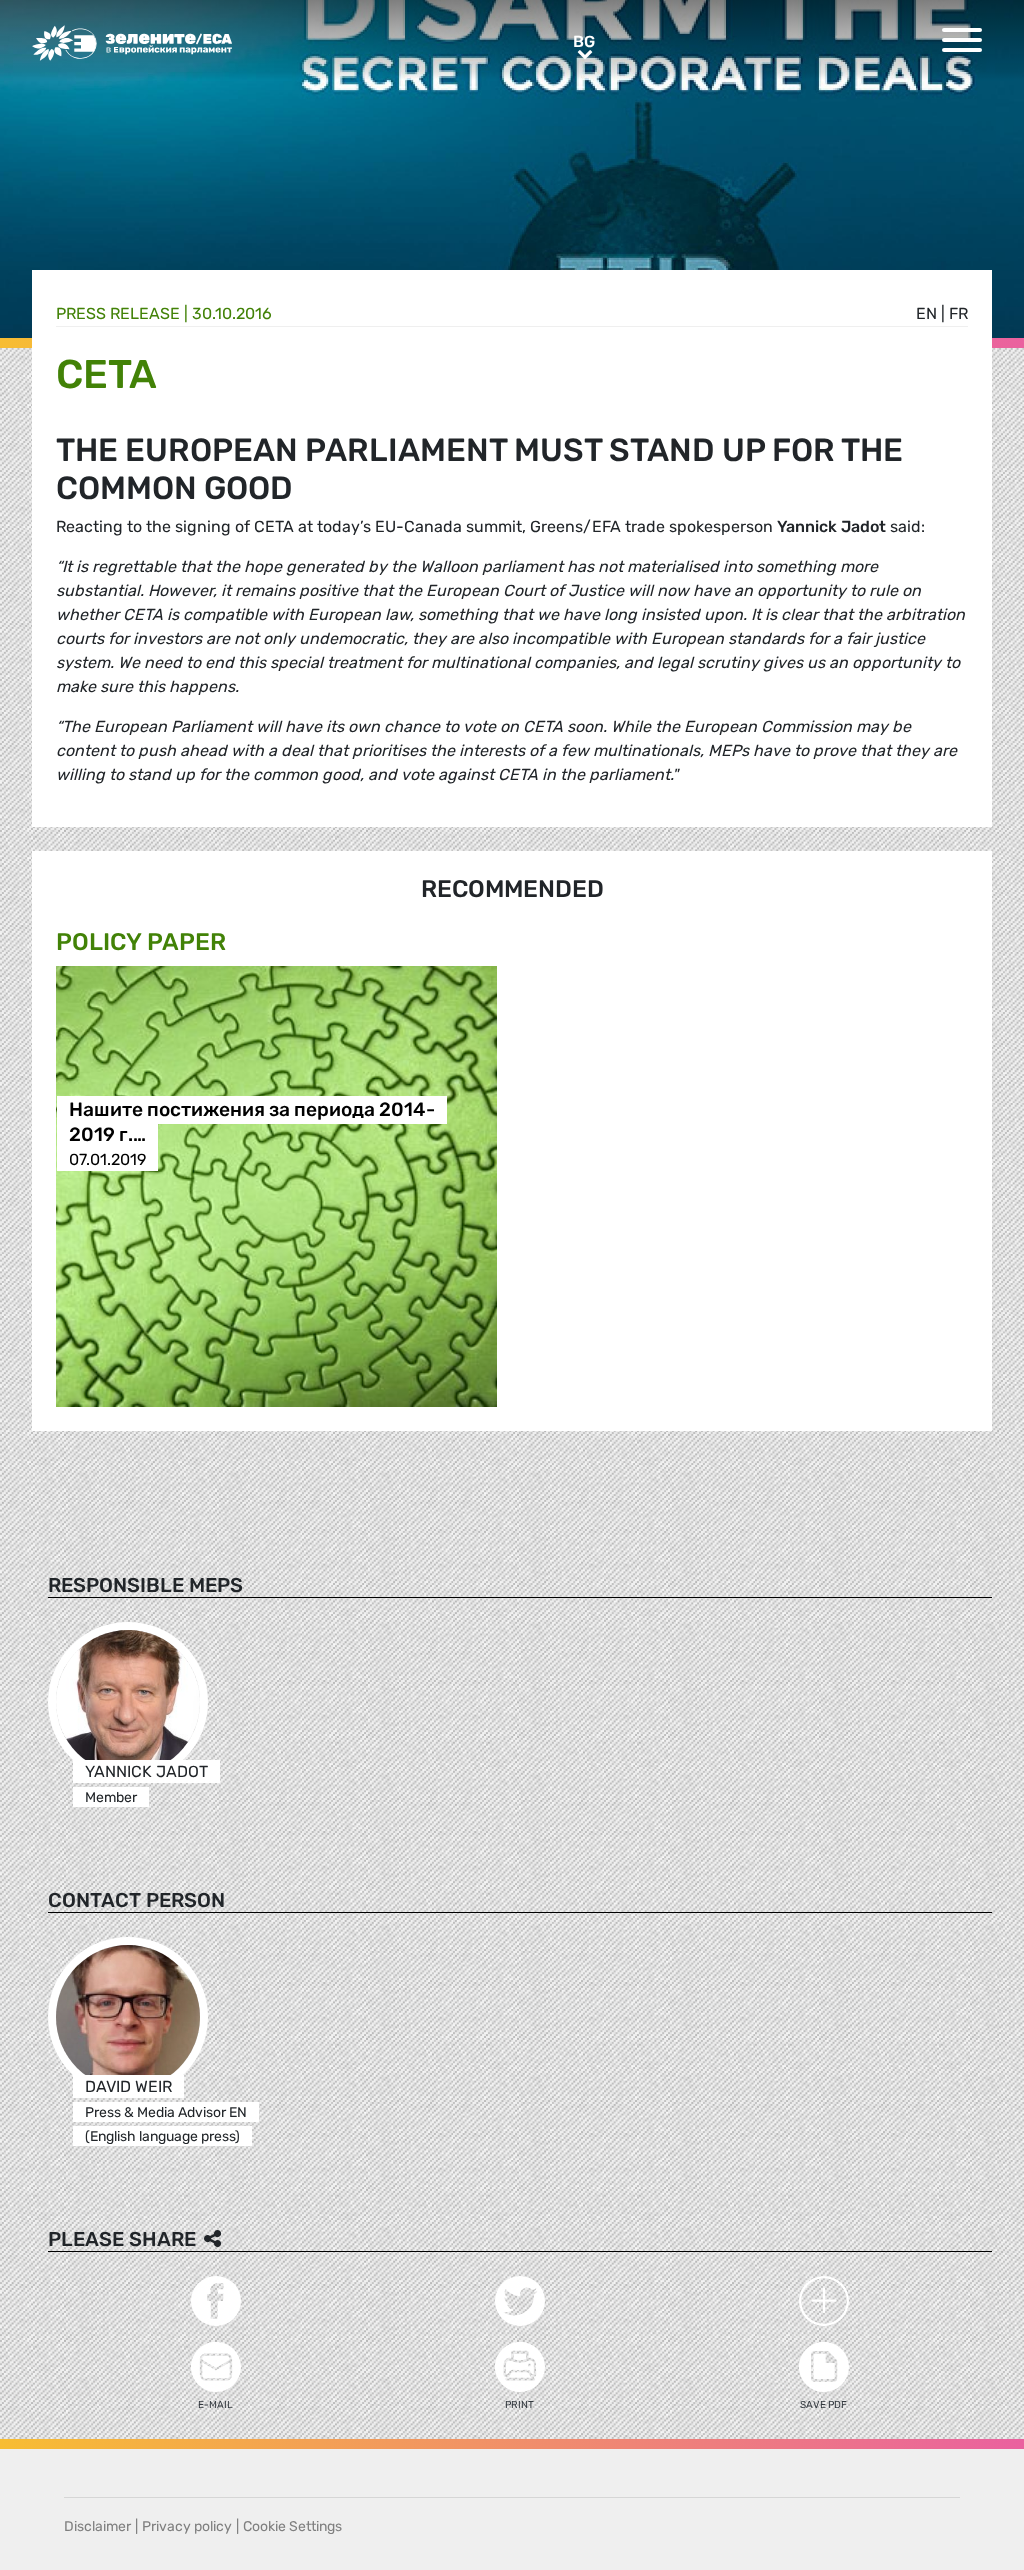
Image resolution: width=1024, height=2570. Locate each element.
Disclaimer (97, 2526)
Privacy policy (187, 2526)
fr (958, 313)
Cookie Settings (292, 2526)
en (926, 313)
